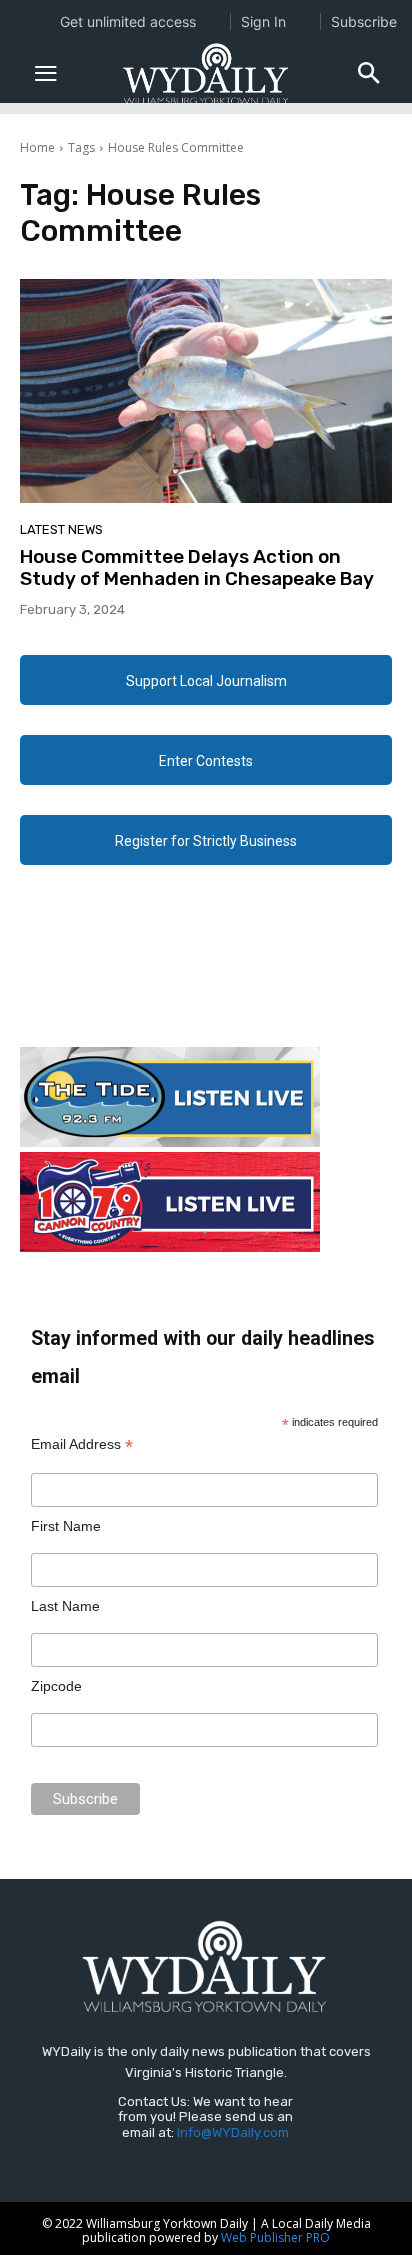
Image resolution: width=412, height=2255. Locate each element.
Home (37, 147)
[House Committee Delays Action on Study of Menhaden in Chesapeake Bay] (206, 390)
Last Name (65, 1606)
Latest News (61, 529)
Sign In (263, 21)
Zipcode (56, 1686)
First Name (66, 1526)
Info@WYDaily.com (233, 2132)
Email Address (82, 1444)
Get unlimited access (128, 21)
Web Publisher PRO (275, 2237)
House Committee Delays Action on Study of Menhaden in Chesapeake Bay (197, 568)
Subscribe (364, 21)
